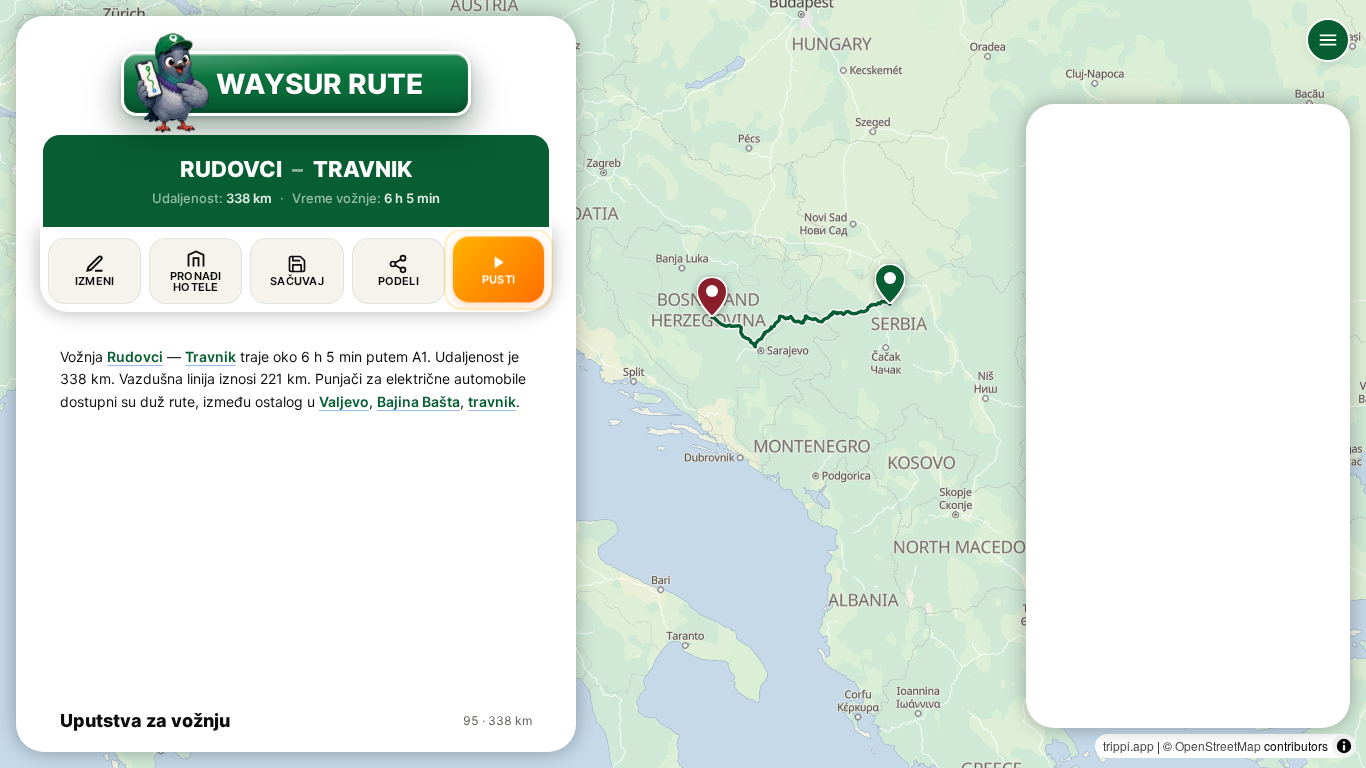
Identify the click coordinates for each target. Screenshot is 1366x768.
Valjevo (344, 401)
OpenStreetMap (1218, 745)
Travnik (210, 356)
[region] (683, 384)
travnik (492, 401)
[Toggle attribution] (1344, 746)
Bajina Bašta (418, 401)
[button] (890, 284)
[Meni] (1328, 40)
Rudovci (135, 356)
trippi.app (1128, 745)
